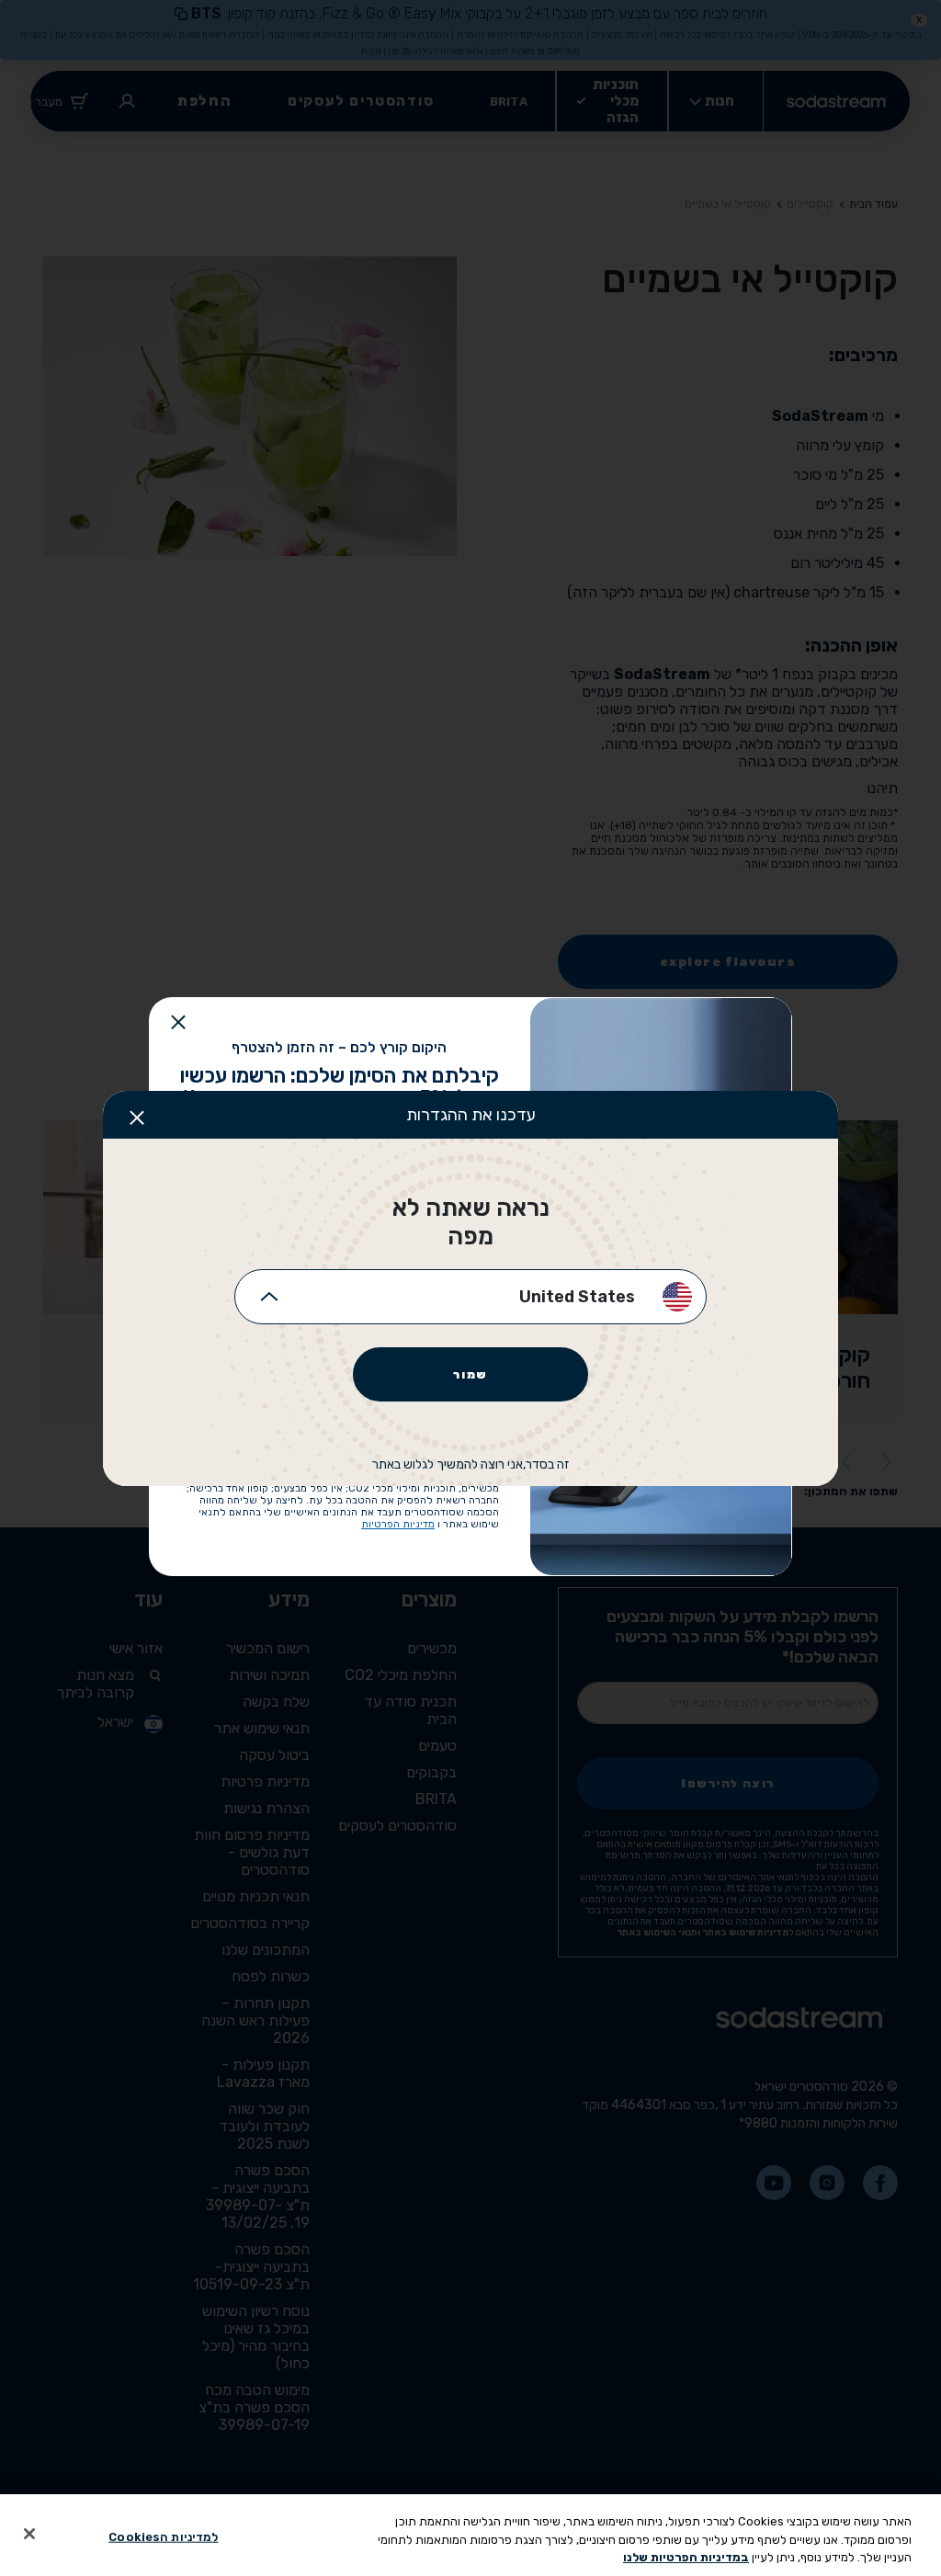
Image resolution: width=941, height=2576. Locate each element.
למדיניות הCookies (163, 2536)
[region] (470, 2535)
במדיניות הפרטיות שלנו (686, 2557)
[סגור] (29, 2534)
